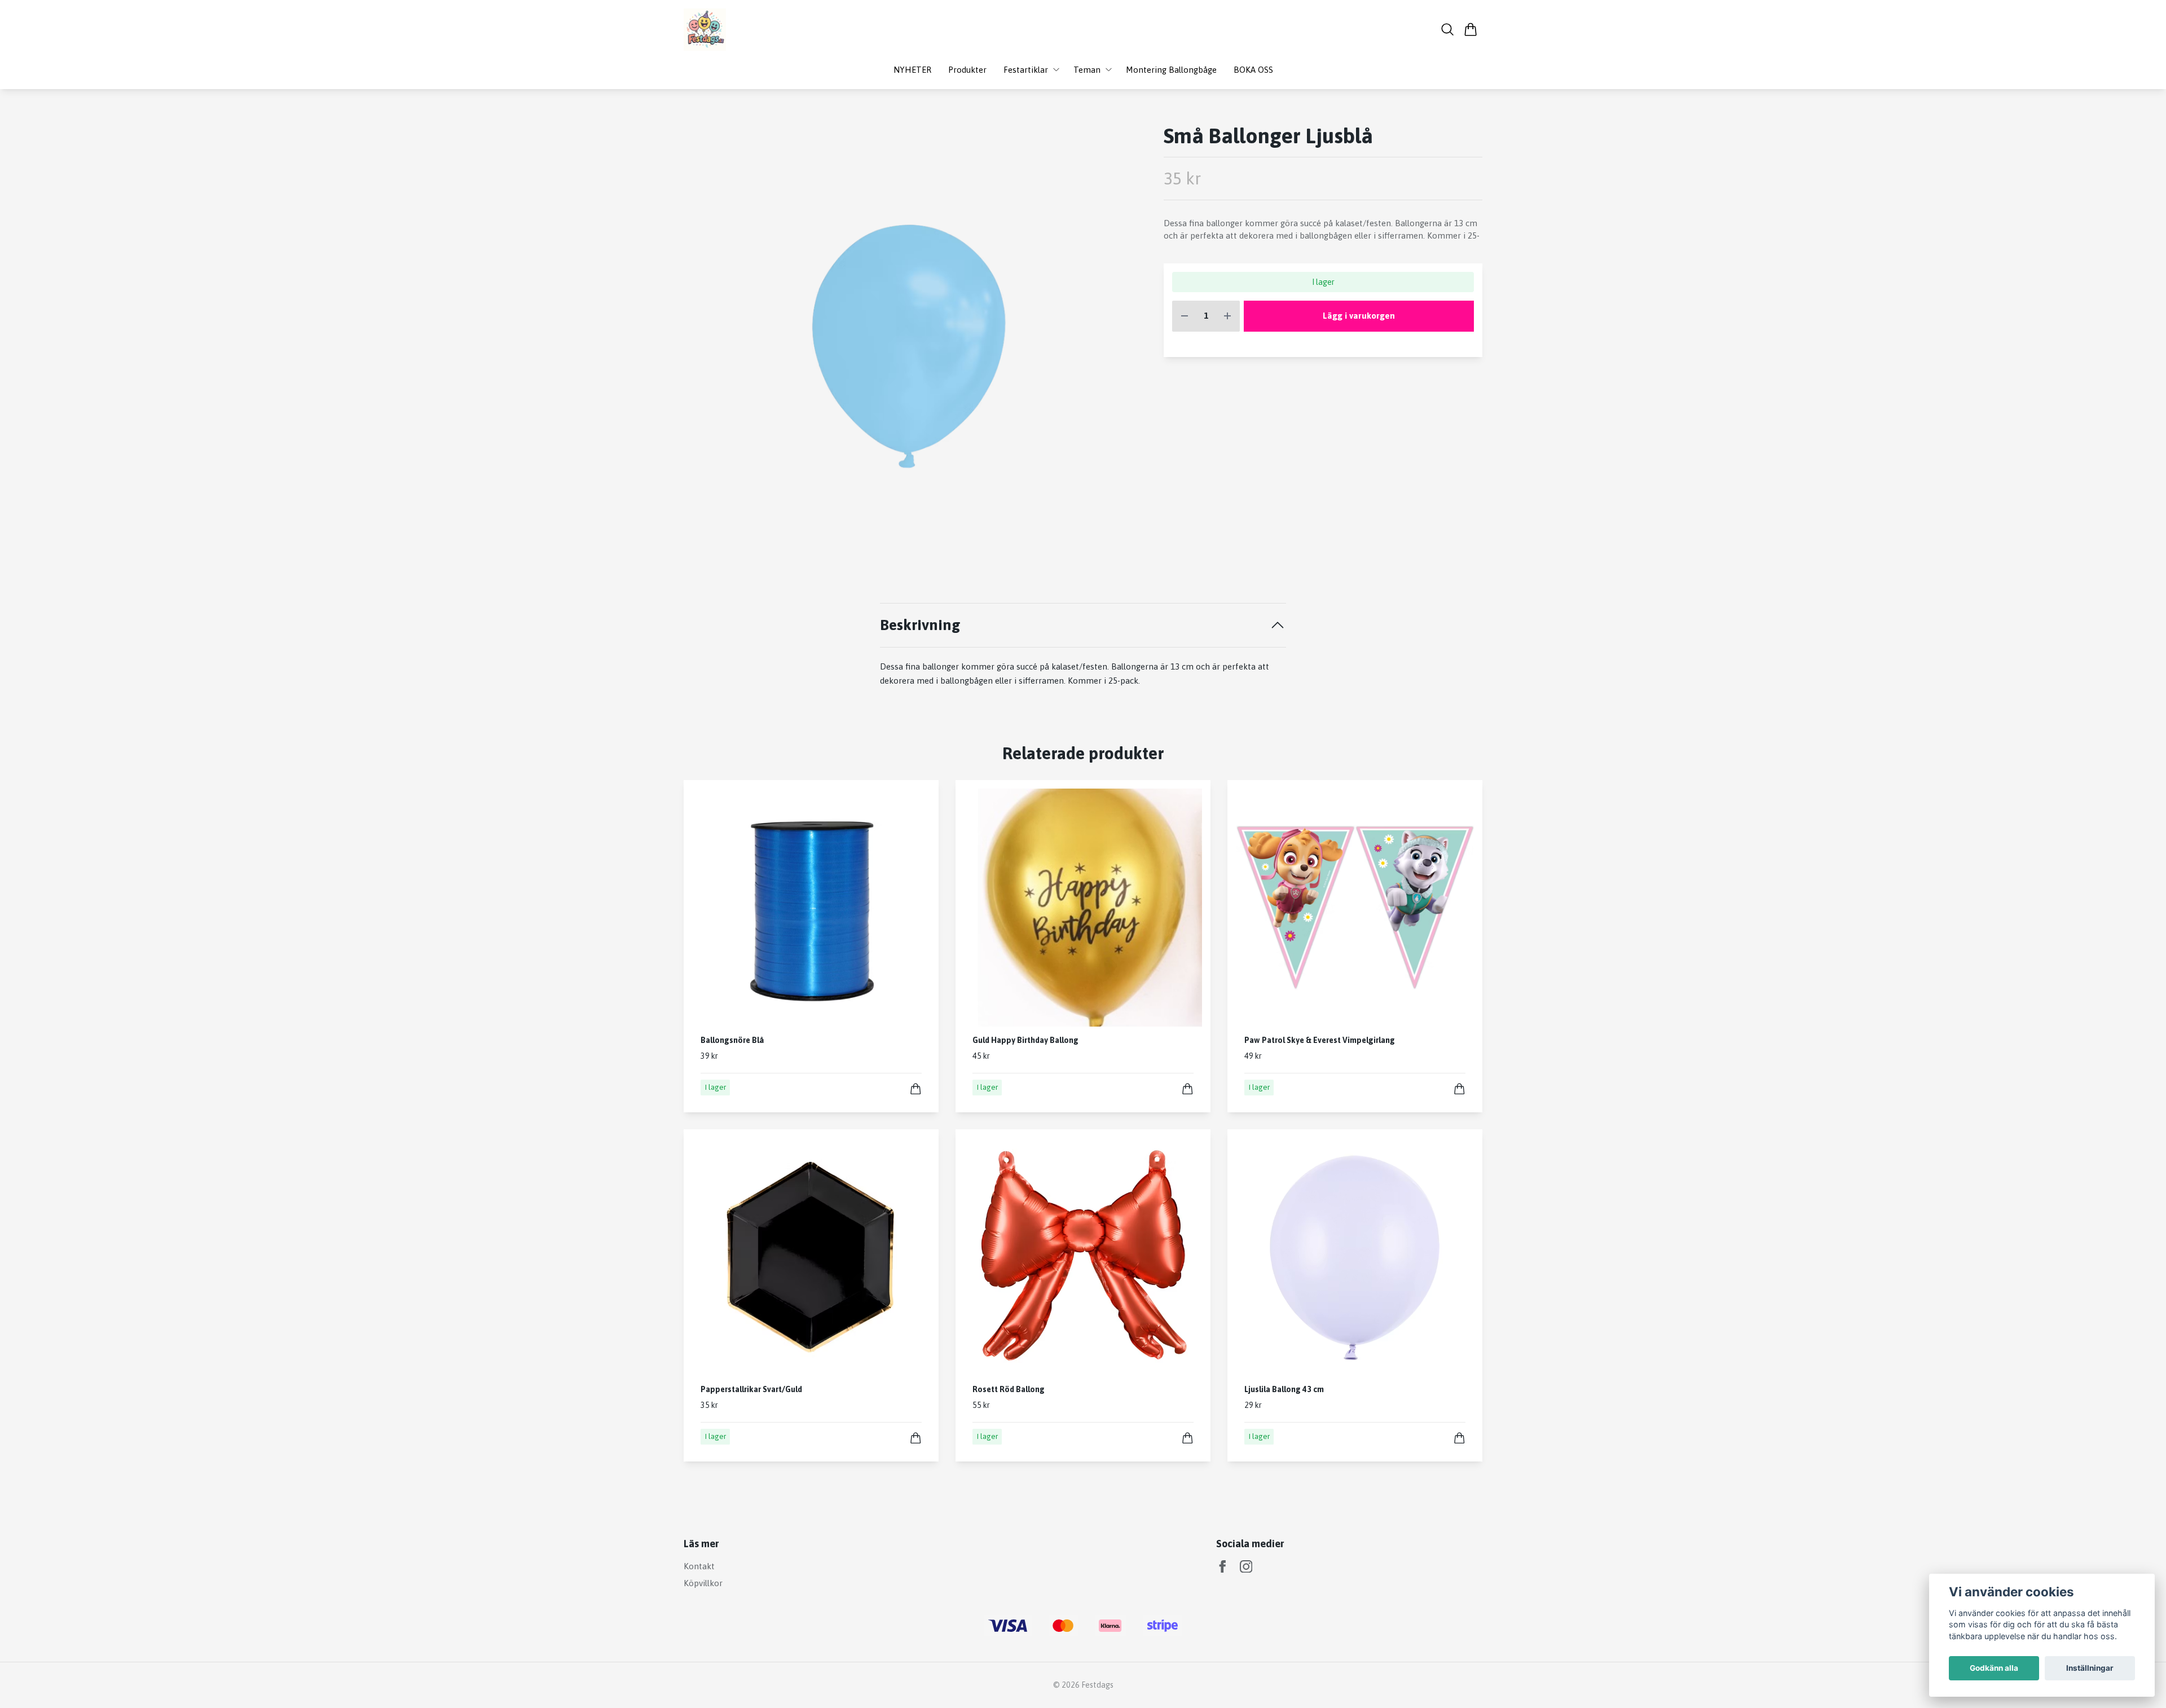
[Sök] (1448, 29)
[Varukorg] (1471, 29)
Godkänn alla (1994, 1668)
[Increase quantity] (1227, 316)
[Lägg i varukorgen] (916, 1089)
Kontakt (699, 1566)
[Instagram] (1246, 1567)
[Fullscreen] (907, 346)
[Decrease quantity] (1185, 316)
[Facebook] (1223, 1567)
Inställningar (2090, 1668)
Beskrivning (920, 625)
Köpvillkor (703, 1583)
